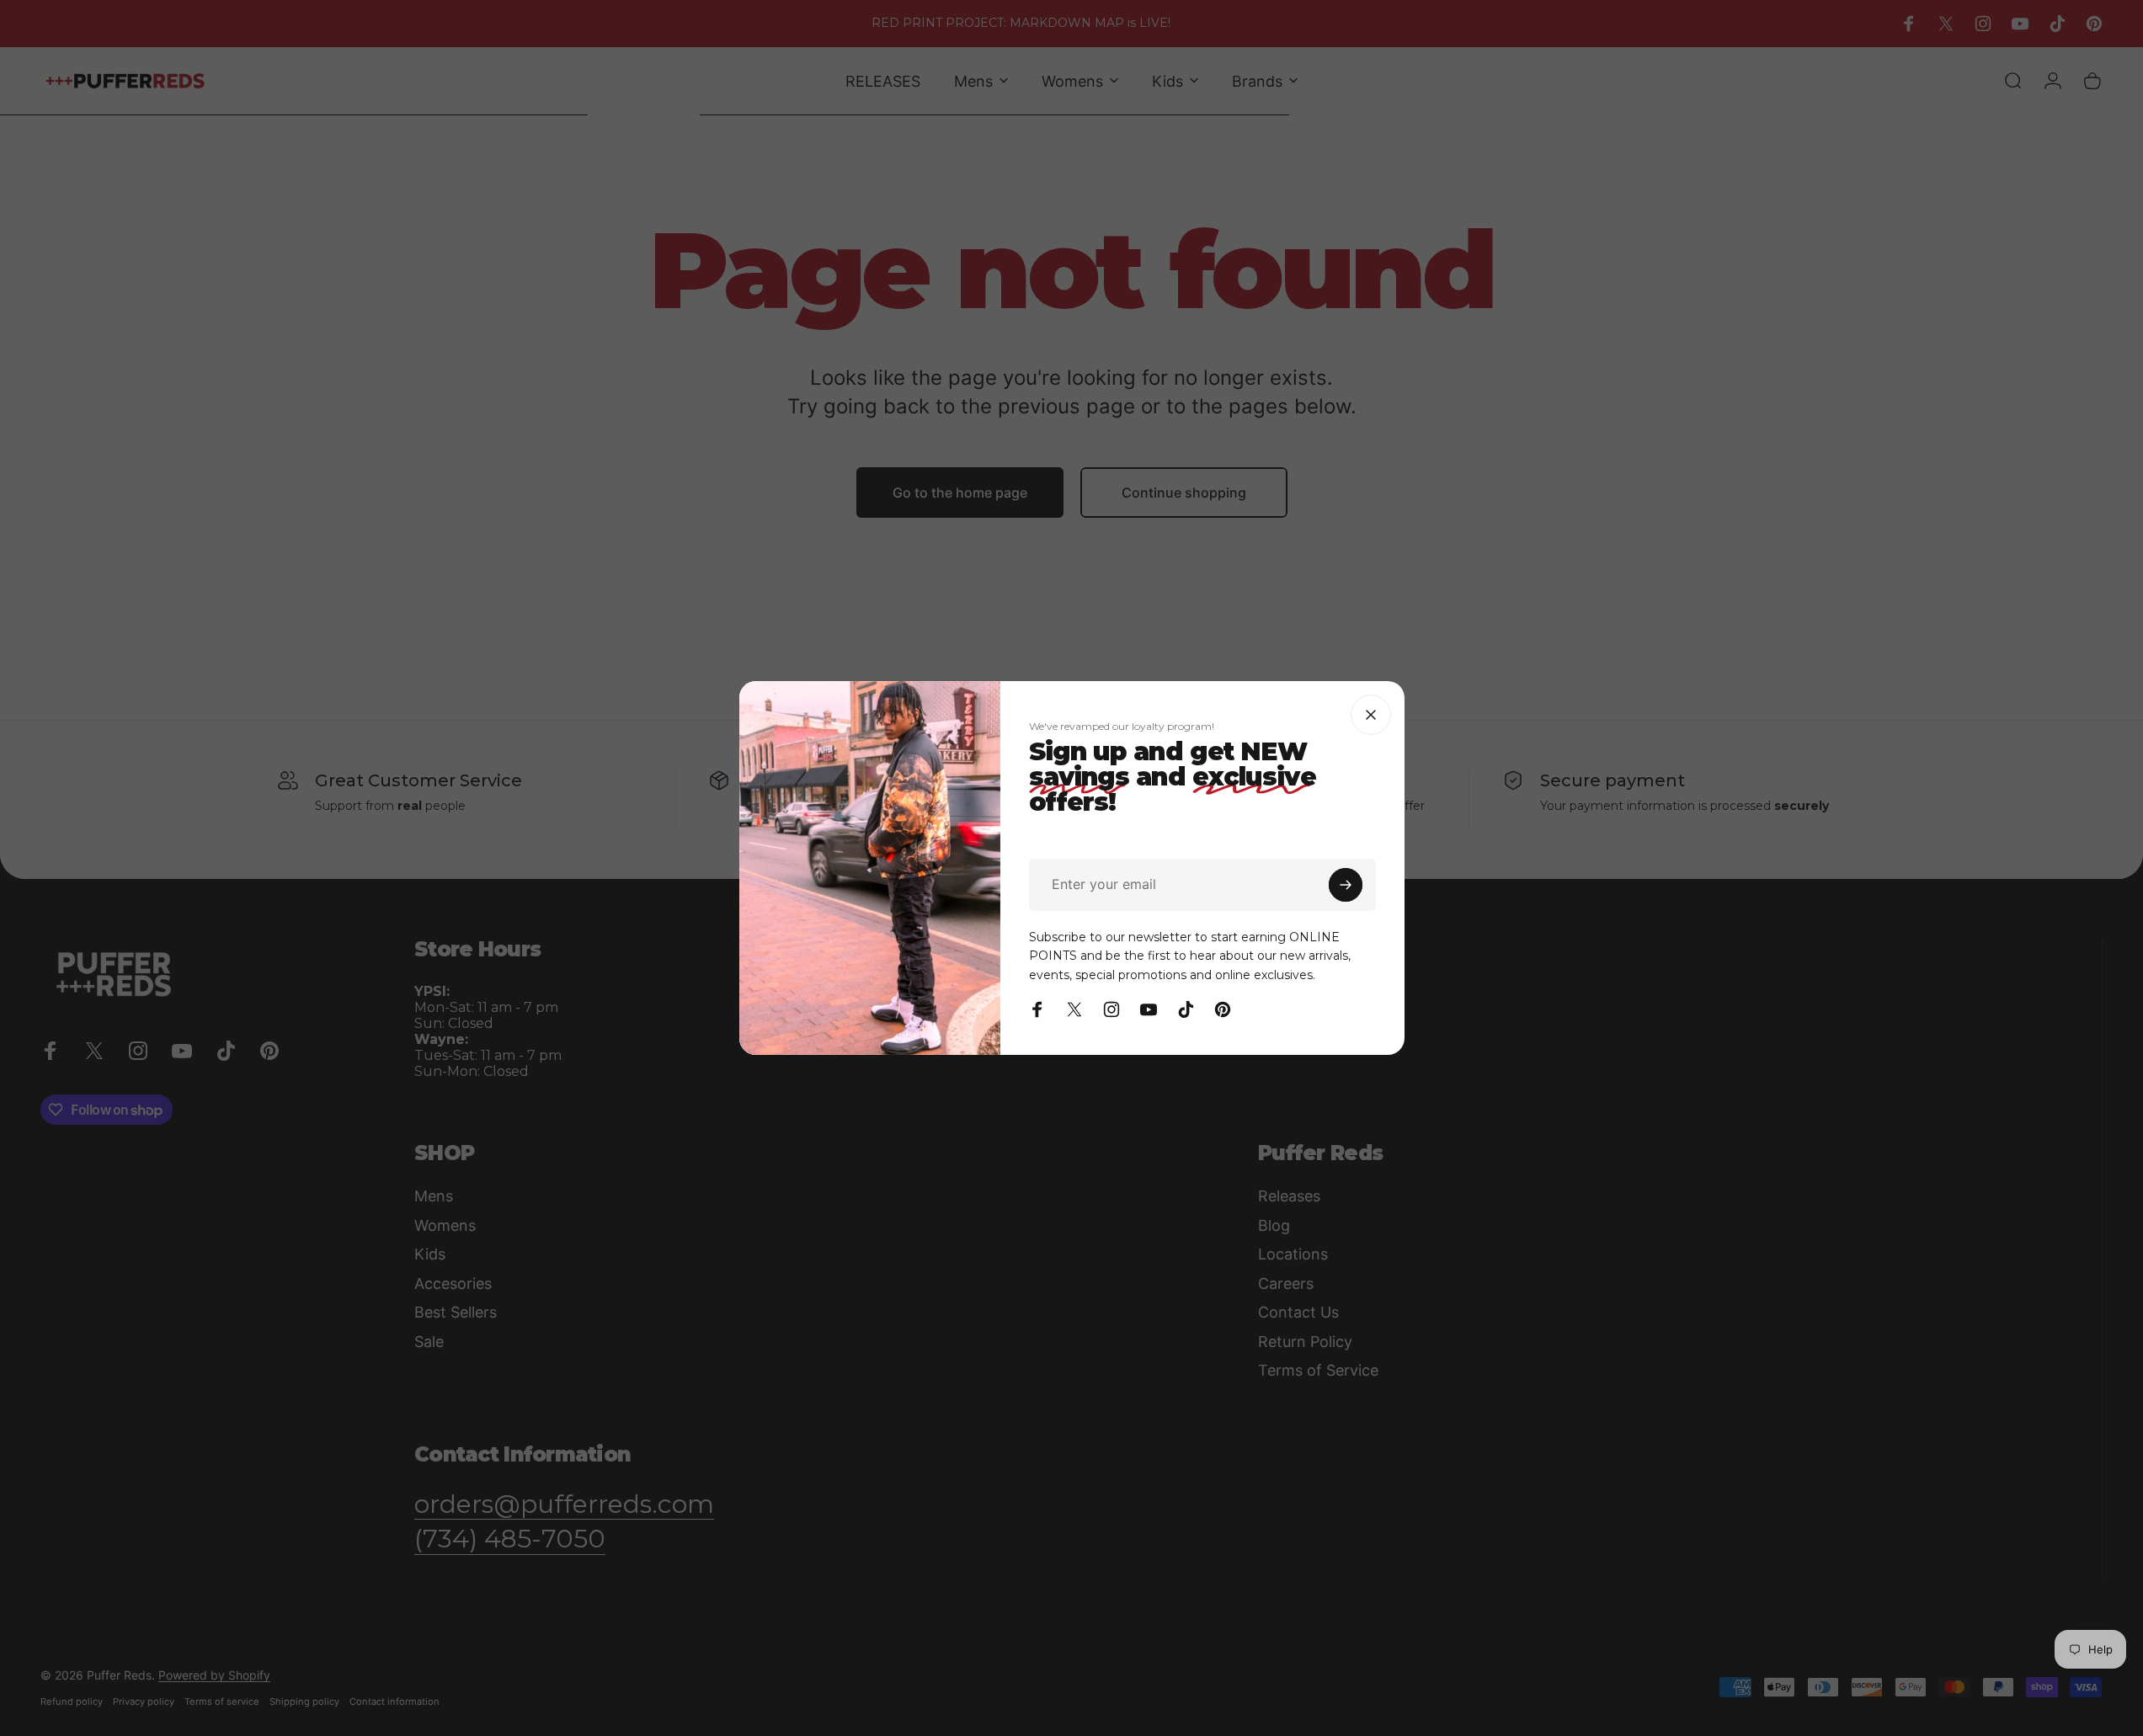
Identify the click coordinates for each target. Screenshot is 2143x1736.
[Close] (1371, 715)
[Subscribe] (1346, 885)
